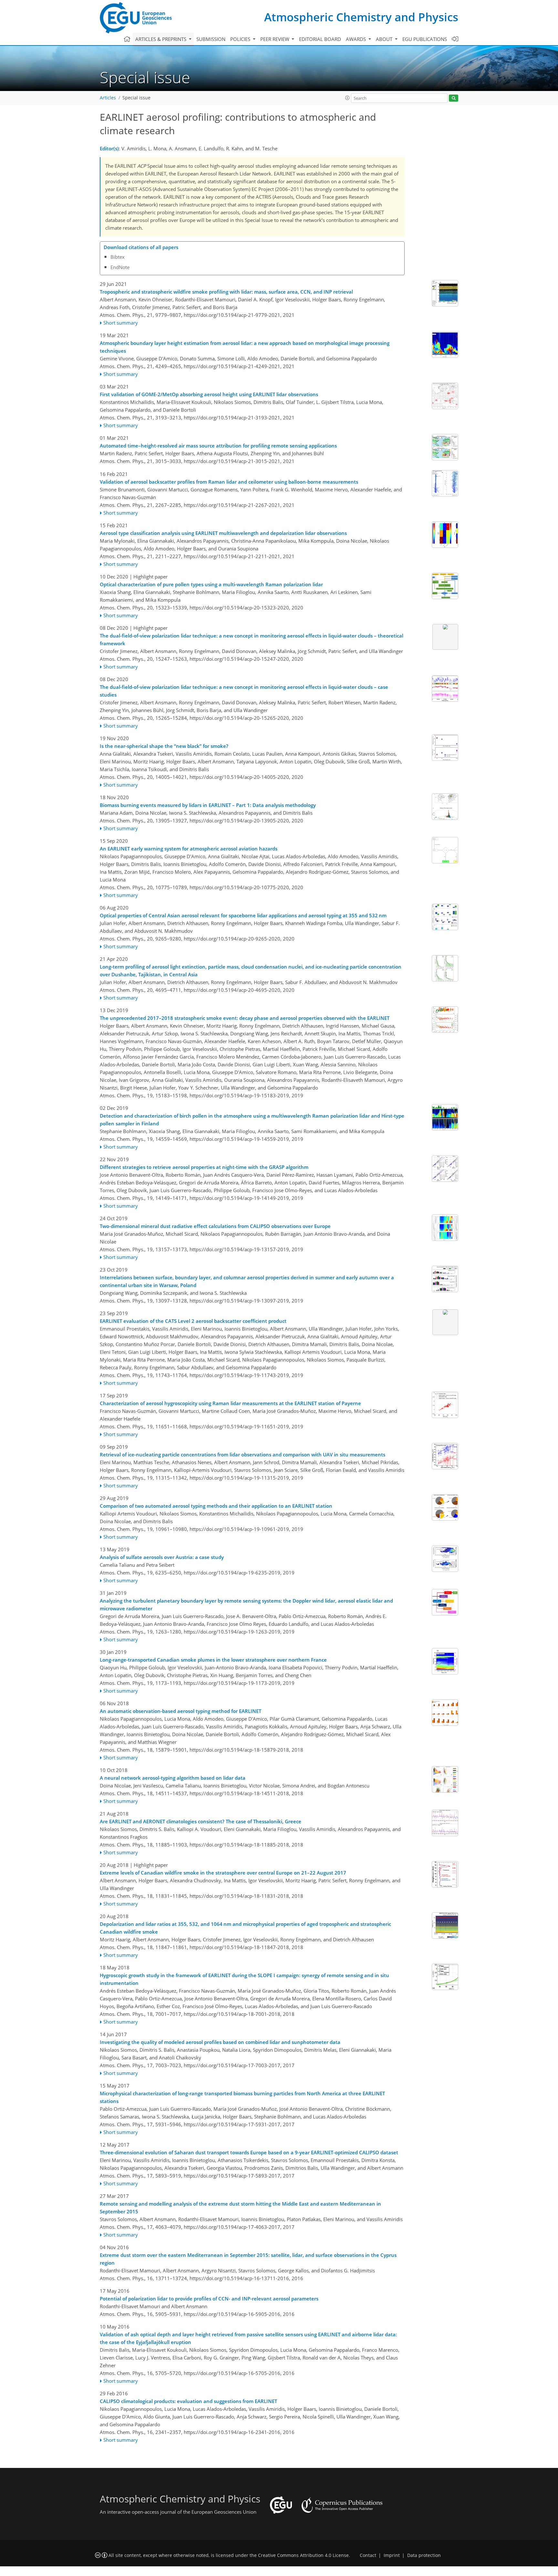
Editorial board (320, 39)
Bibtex (118, 257)
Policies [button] (241, 39)
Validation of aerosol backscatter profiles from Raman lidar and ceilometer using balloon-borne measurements (229, 482)
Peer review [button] (275, 39)
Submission (211, 39)
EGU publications (425, 39)
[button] (347, 98)
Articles (108, 98)
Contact (368, 2555)
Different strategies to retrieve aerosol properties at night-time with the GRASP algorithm (204, 1167)
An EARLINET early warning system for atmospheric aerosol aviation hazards (189, 849)
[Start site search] (454, 98)
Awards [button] (356, 39)
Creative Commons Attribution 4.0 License (303, 2555)
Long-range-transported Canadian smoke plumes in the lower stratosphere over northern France (213, 1660)
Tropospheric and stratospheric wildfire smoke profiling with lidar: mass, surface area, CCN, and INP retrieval (226, 292)
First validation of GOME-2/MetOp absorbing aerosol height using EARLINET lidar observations (209, 394)
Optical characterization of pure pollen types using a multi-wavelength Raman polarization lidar (211, 584)
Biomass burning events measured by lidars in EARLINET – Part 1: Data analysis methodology (208, 805)
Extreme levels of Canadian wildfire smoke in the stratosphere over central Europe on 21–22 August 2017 (223, 1873)
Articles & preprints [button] (161, 39)
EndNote (120, 267)
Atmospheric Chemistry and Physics (361, 17)
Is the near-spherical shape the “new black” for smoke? (164, 746)
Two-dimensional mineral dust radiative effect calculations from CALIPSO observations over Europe (215, 1226)
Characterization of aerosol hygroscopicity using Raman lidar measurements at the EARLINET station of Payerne (230, 1403)
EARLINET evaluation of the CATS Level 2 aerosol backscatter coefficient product (193, 1321)
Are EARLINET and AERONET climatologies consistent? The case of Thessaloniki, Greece (201, 1821)
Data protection (424, 2555)
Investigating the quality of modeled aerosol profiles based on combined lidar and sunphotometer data (220, 2042)
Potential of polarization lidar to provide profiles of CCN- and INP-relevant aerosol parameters (209, 2299)
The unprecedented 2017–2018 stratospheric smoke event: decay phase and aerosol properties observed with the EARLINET (245, 1018)
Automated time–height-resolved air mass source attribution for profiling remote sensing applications (218, 446)
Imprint (392, 2555)
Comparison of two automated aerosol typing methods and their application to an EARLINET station (216, 1506)
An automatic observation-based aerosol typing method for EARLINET (181, 1711)
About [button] (385, 39)
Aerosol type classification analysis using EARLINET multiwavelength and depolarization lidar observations (223, 533)
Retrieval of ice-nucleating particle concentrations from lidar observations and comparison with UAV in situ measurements (243, 1454)
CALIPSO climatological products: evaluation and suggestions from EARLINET (188, 2401)
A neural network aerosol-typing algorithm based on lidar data (173, 1778)
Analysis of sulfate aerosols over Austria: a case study (162, 1557)
